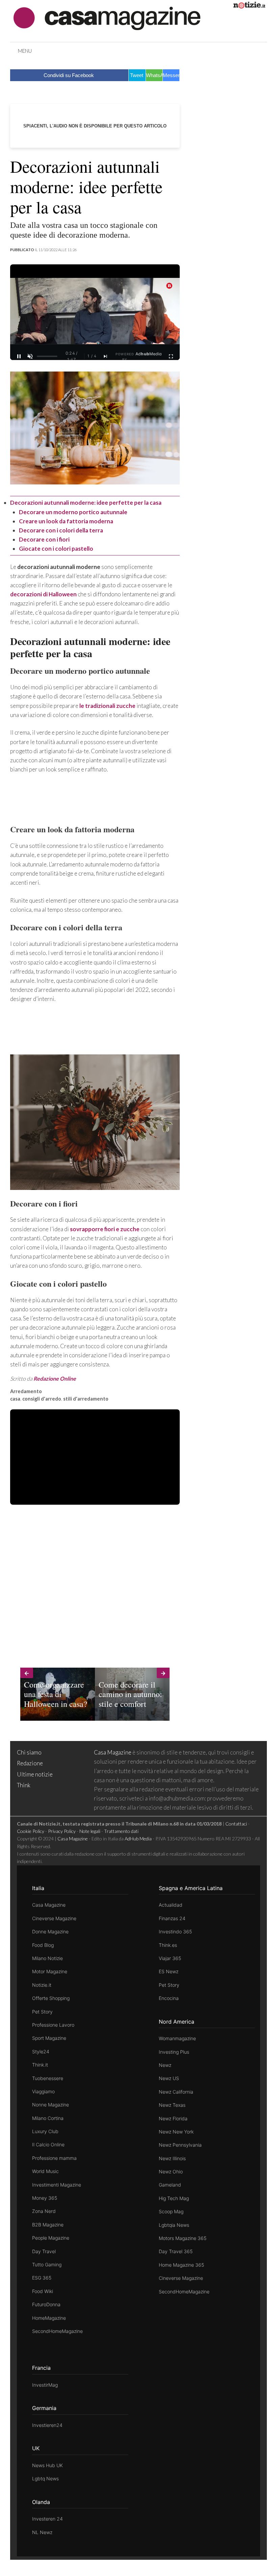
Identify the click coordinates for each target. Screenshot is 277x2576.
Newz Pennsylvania (180, 2145)
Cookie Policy (31, 1831)
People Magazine (51, 2238)
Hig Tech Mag (174, 2198)
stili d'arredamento (86, 1399)
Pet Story (42, 2012)
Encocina (169, 1998)
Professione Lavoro (53, 2025)
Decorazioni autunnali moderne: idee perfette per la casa (86, 503)
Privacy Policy (62, 1831)
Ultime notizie (35, 1774)
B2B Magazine (48, 2225)
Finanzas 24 (172, 1918)
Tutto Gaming (47, 2264)
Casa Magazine (113, 1752)
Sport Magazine (49, 2038)
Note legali (90, 1831)
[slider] (47, 356)
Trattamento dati (121, 1831)
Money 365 (45, 2198)
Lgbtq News (45, 2478)
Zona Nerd (44, 2211)
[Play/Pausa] (19, 356)
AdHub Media (138, 1839)
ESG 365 (42, 2278)
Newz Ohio (171, 2172)
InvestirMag (45, 2385)
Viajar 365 (170, 1958)
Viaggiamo (43, 2091)
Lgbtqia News (174, 2225)
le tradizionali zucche (107, 706)
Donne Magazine (50, 1931)
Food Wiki (43, 2291)
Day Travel (44, 2251)
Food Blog (43, 1945)
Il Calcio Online (48, 2144)
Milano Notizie (47, 1958)
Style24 (41, 2052)
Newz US (169, 2078)
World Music (45, 2171)
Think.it (40, 2065)
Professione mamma (54, 2158)
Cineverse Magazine (54, 1918)
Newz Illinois (172, 2158)
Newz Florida (173, 2118)
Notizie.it (42, 1985)
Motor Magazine (50, 1971)
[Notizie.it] (249, 6)
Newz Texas (172, 2105)
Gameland (170, 2185)
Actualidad (171, 1905)
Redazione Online (55, 1378)
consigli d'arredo (42, 1399)
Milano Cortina (48, 2118)
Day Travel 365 (176, 2251)
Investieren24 (47, 2425)
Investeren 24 (47, 2519)
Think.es (168, 1945)
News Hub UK (47, 2465)
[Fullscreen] (171, 356)
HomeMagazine (49, 2318)
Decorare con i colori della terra (61, 530)
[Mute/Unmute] (30, 356)
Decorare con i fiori (44, 539)
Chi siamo (29, 1752)
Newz (165, 2065)
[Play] (95, 319)
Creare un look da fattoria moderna (66, 521)
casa (15, 1399)
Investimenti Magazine (57, 2185)
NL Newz (42, 2532)
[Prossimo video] (106, 356)
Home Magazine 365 (181, 2265)
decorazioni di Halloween (43, 594)
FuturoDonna (46, 2304)
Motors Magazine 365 (183, 2238)
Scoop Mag (171, 2211)
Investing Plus (174, 2052)
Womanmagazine (177, 2038)
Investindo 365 (175, 1931)
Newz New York (176, 2132)
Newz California (176, 2092)
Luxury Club (45, 2131)
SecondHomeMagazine (57, 2331)
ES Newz (169, 1971)
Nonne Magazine (51, 2105)
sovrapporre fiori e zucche (105, 1229)
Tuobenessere (48, 2078)
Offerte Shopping (51, 1998)
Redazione (30, 1763)
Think (24, 1785)
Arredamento (26, 1391)
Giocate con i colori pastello (56, 548)
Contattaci (236, 1824)
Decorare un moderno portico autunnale (73, 512)
